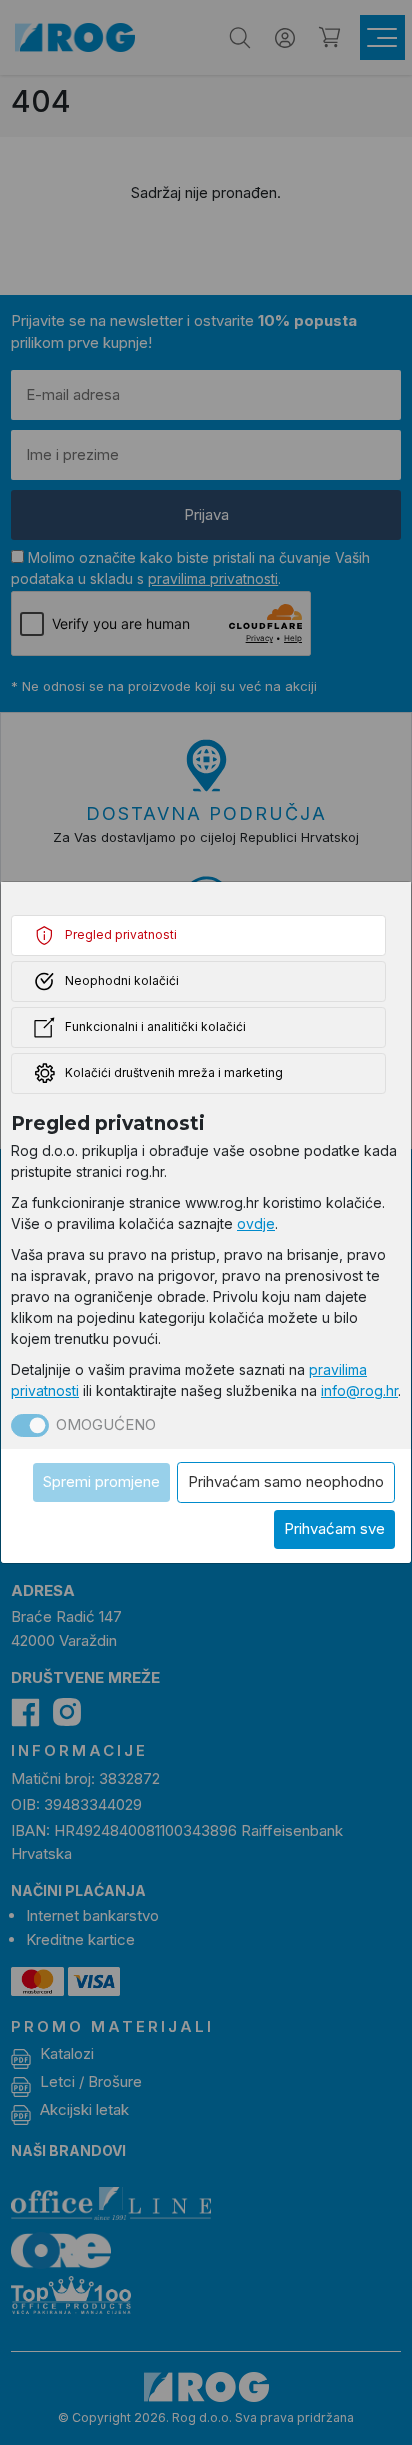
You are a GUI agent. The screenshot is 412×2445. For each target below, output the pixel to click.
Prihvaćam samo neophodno (286, 1481)
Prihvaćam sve (334, 1528)
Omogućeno (106, 1424)
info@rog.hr (359, 1390)
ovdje (256, 1223)
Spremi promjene (101, 1481)
